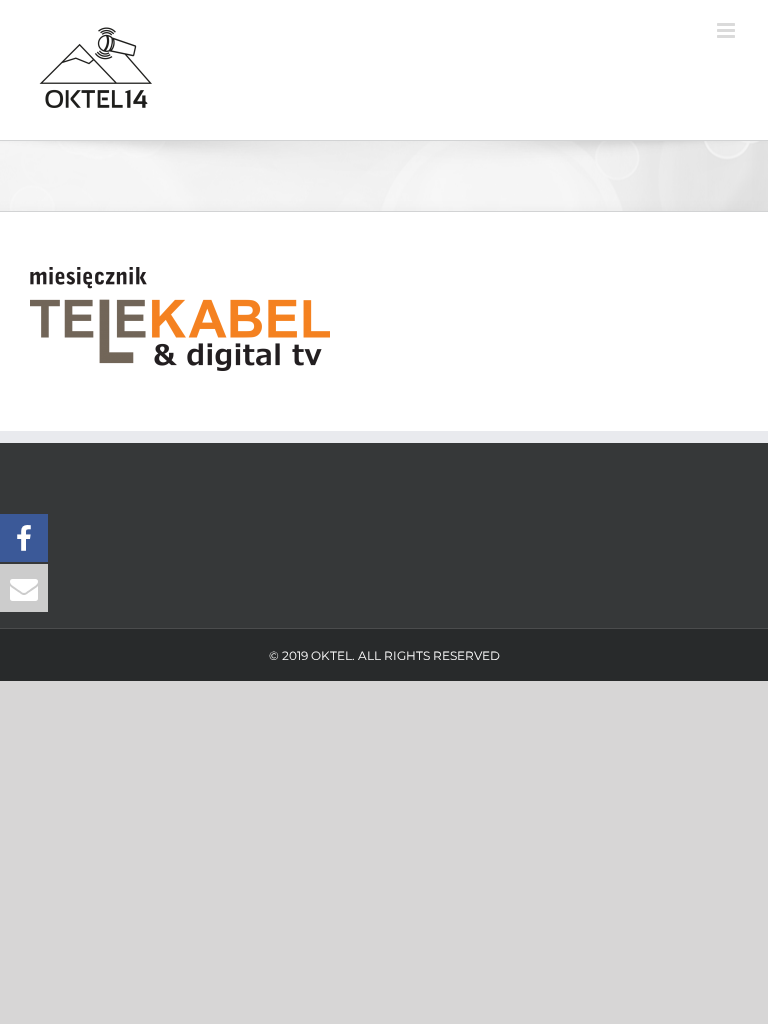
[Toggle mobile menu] (727, 30)
